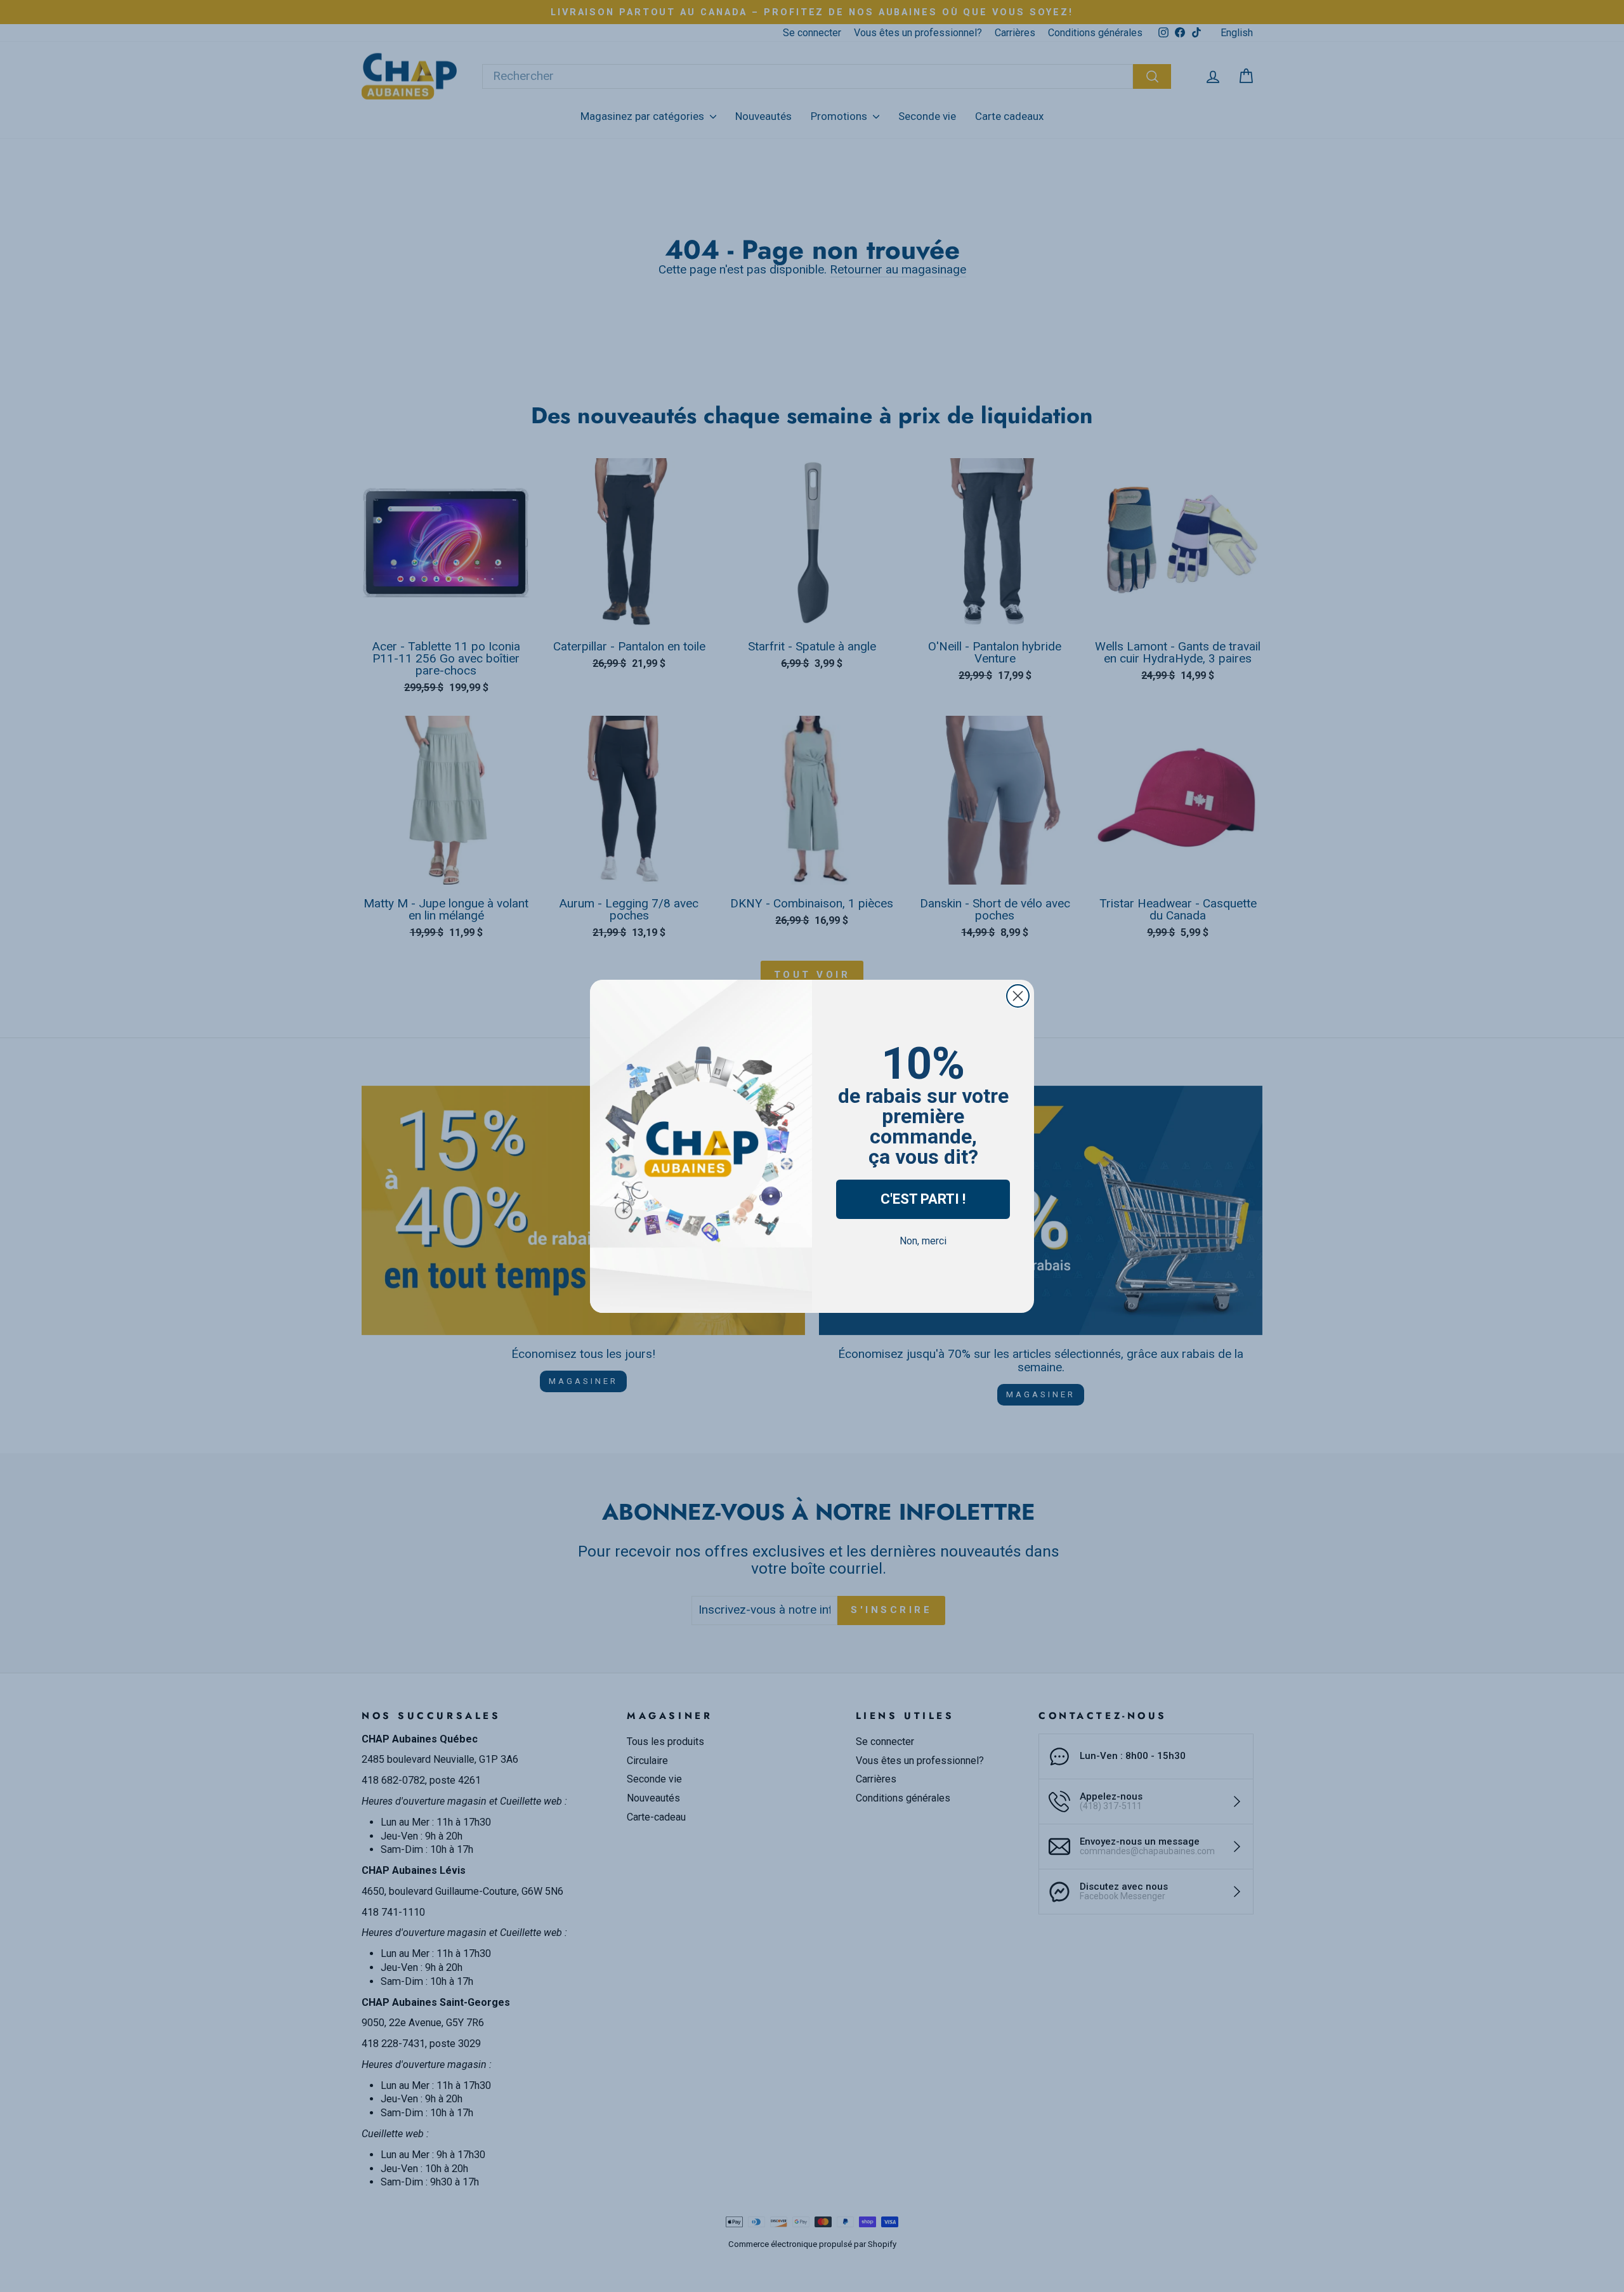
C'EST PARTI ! (923, 1199)
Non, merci (923, 1241)
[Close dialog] (1018, 996)
